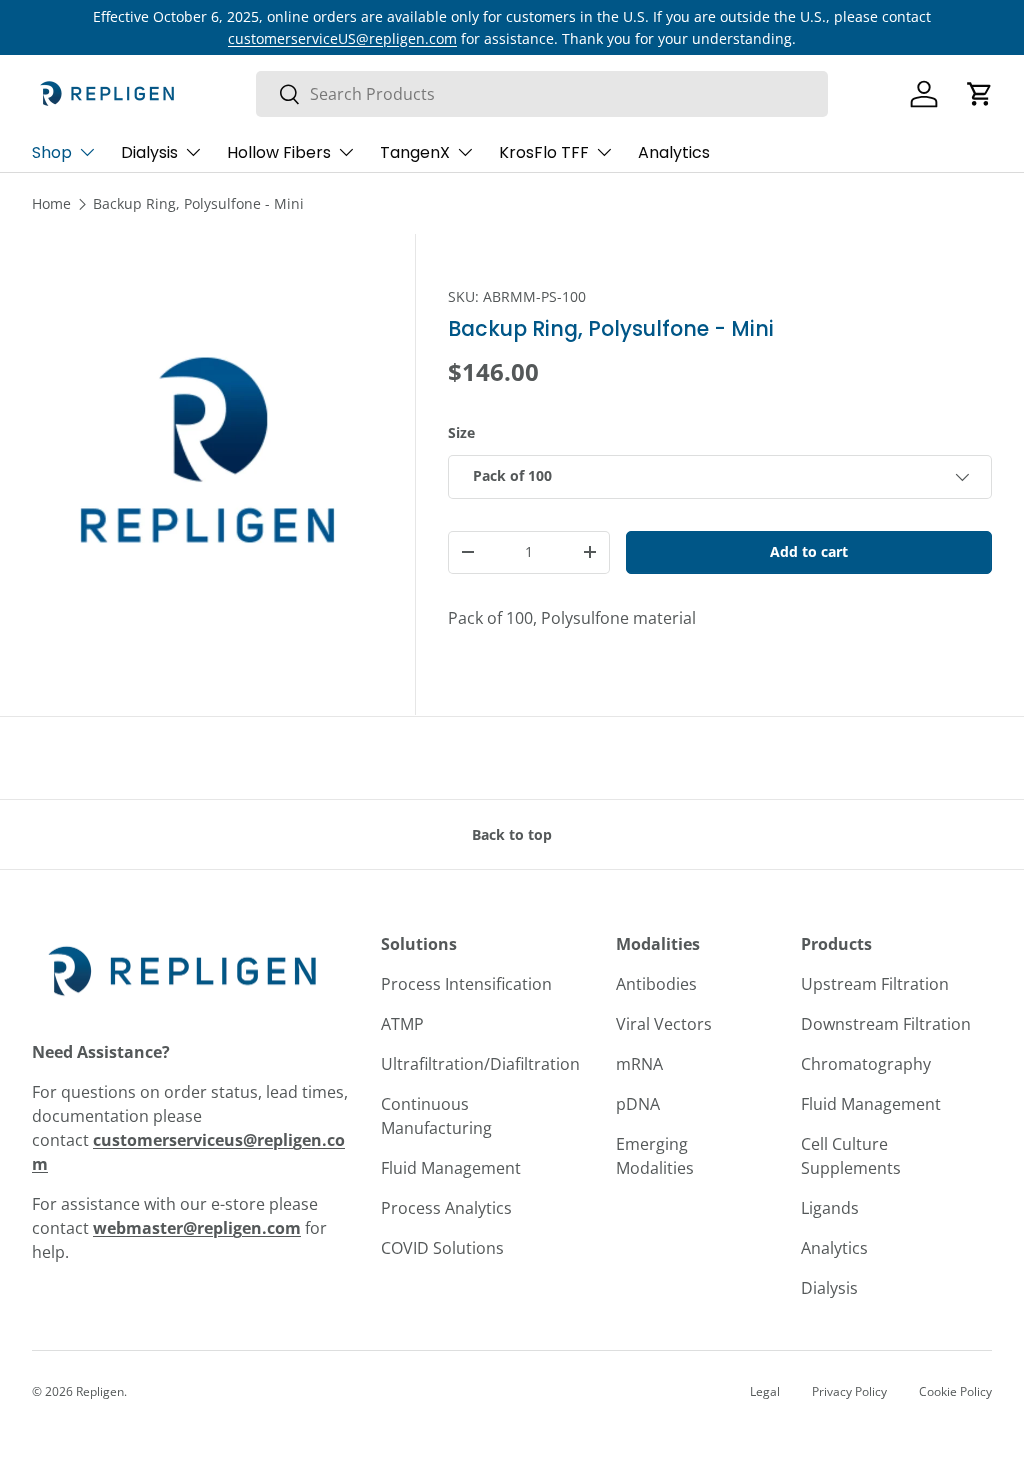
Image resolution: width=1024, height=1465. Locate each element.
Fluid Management (451, 1168)
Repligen (100, 1391)
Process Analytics (446, 1208)
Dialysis (829, 1288)
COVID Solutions (442, 1248)
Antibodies (656, 984)
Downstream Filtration (886, 1024)
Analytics (674, 152)
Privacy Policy (849, 1391)
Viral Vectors (664, 1024)
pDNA (638, 1104)
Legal (765, 1391)
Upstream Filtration (875, 984)
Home (51, 203)
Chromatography (866, 1064)
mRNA (639, 1064)
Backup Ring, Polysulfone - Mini (198, 203)
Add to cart (809, 551)
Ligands (830, 1208)
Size (461, 432)
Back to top (512, 834)
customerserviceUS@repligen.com (342, 38)
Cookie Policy (955, 1391)
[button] (980, 94)
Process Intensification (466, 984)
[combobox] (542, 94)
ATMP (402, 1024)
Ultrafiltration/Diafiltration (480, 1064)
